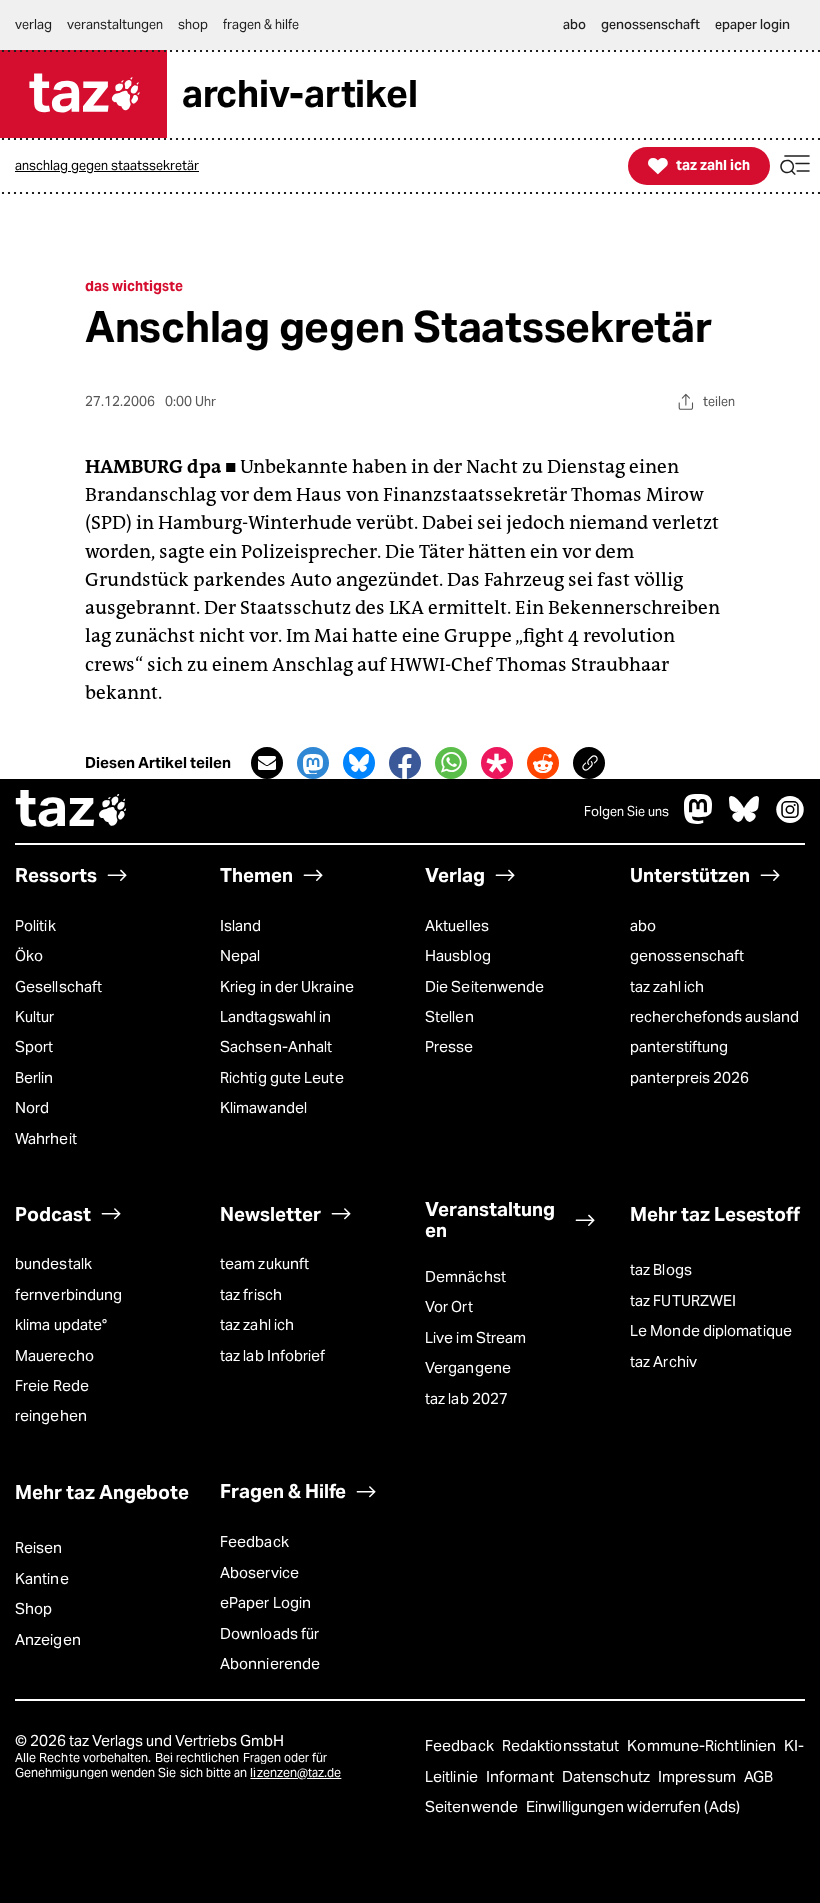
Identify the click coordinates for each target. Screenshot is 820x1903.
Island (241, 925)
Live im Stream (475, 1337)
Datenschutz (607, 1776)
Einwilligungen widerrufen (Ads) (633, 1806)
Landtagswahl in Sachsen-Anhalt (276, 1031)
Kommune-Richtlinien (703, 1745)
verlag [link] (33, 24)
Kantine (42, 1578)
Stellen (449, 1016)
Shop (33, 1608)
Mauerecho (54, 1355)
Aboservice (259, 1572)
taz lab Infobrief (273, 1355)
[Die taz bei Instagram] (790, 818)
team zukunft (264, 1263)
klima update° (61, 1324)
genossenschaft (687, 955)
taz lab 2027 (466, 1398)
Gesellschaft (58, 986)
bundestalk (53, 1263)
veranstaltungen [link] (115, 24)
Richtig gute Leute (282, 1077)
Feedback (254, 1541)
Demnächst (465, 1276)
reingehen (51, 1415)
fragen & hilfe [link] (261, 24)
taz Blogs (661, 1269)
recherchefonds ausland (714, 1016)
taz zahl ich (667, 986)
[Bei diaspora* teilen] (497, 763)
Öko (29, 955)
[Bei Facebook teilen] (405, 763)
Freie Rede (52, 1385)
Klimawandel (263, 1107)
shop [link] (193, 24)
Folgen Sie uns (626, 811)
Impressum (698, 1776)
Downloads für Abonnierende (270, 1648)
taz (72, 811)
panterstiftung (679, 1046)
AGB (758, 1776)
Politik (35, 925)
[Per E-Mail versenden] (267, 763)
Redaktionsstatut (562, 1745)
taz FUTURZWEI (683, 1300)
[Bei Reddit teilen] (543, 763)
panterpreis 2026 (689, 1077)
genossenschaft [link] (650, 24)
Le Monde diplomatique (711, 1330)
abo (643, 925)
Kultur (35, 1016)
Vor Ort (449, 1306)
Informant (521, 1776)
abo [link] (574, 24)
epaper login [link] (752, 24)
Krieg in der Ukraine (287, 986)
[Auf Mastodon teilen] (313, 763)
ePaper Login (265, 1602)
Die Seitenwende (484, 986)
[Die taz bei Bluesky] (744, 818)
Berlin (34, 1077)
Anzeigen (48, 1639)
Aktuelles (457, 925)
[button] (795, 165)
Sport (34, 1046)
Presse (449, 1046)
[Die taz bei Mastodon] (699, 818)
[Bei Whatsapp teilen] (451, 763)
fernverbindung (68, 1294)
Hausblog (458, 955)
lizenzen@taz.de (295, 1772)
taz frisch (251, 1294)
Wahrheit (46, 1138)
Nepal (240, 955)
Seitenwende (473, 1806)
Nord (32, 1107)
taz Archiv (663, 1361)
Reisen (39, 1547)
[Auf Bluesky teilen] (359, 763)
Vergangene (468, 1367)
